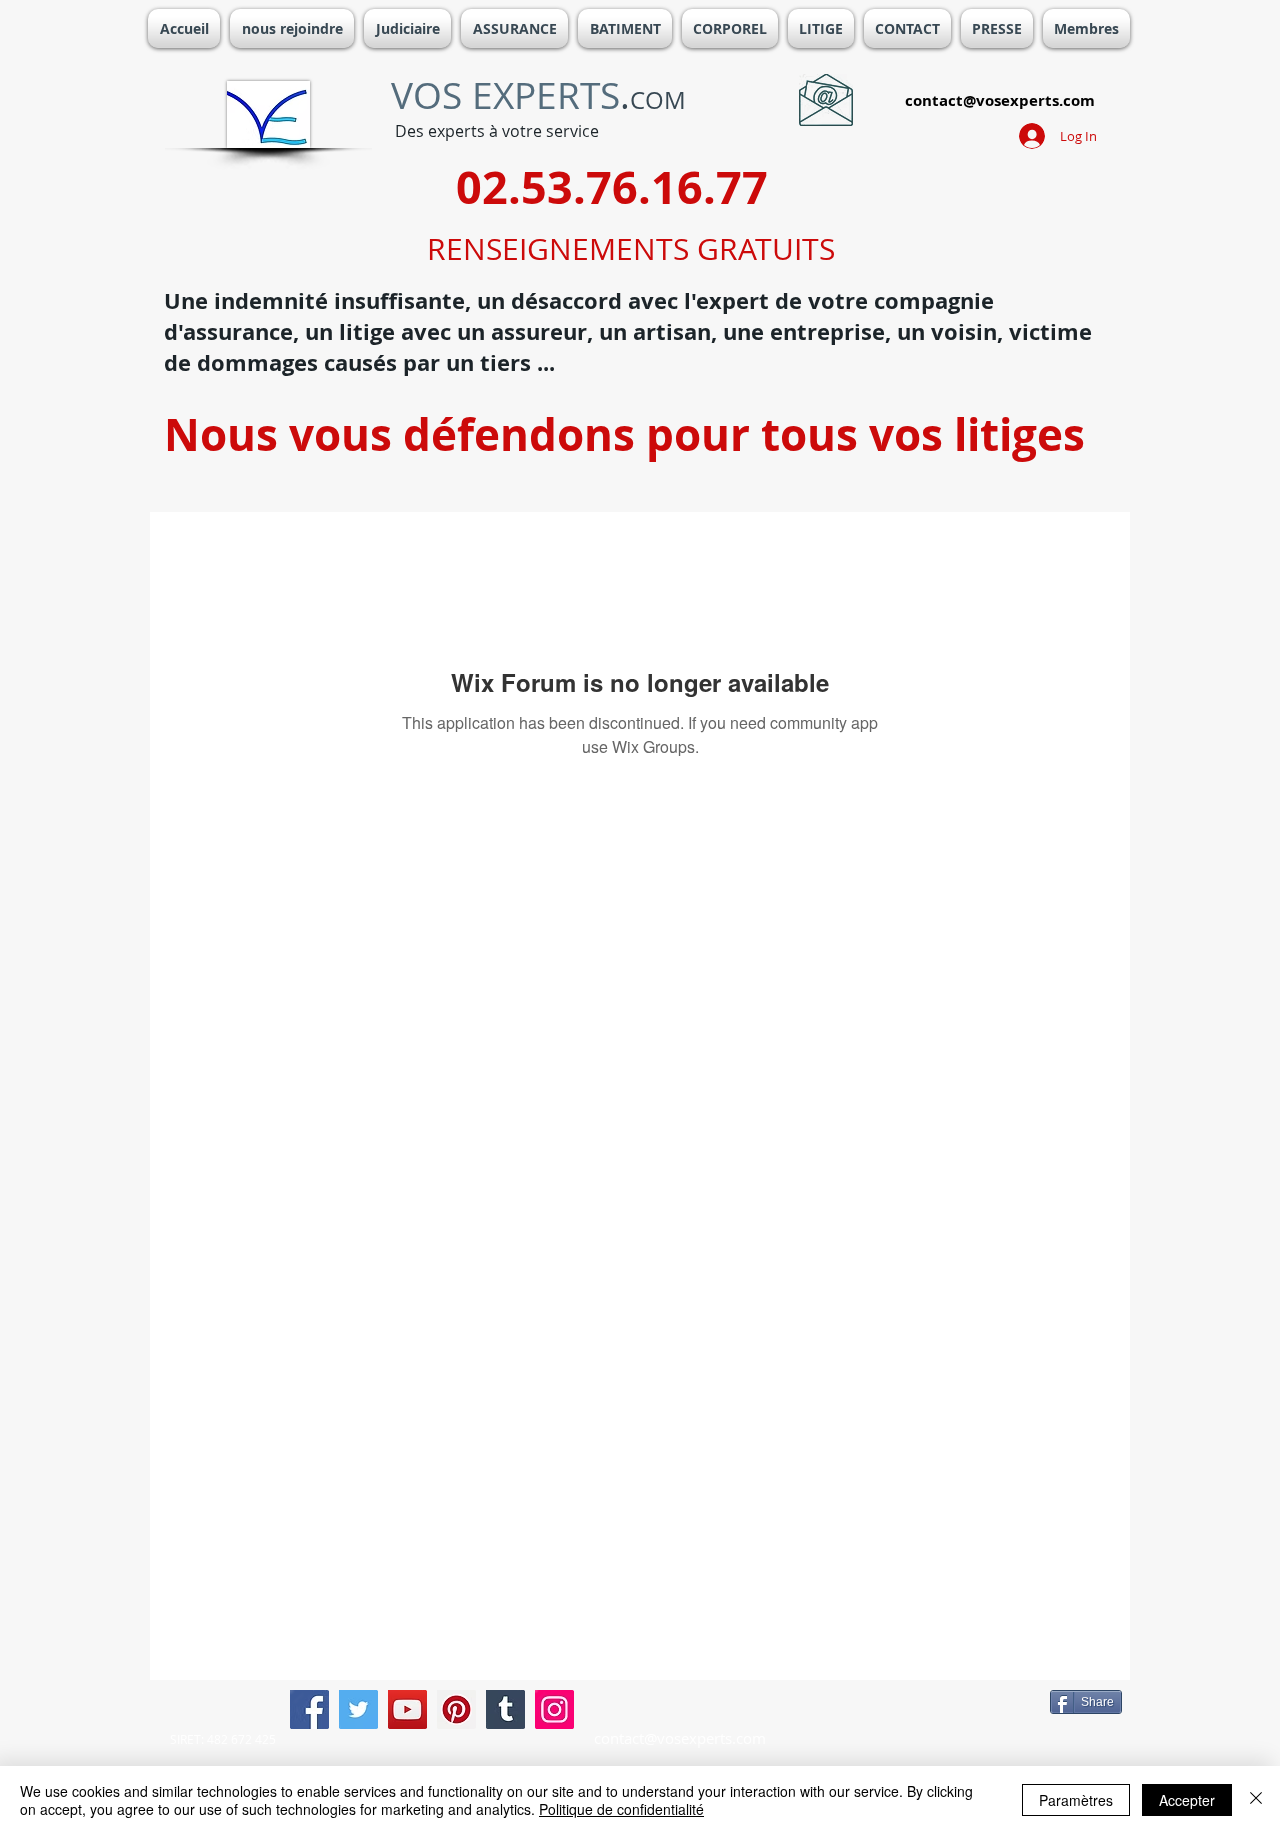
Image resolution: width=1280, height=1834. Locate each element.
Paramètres (1076, 1800)
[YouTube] (407, 1709)
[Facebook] (309, 1709)
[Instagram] (554, 1709)
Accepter (1187, 1800)
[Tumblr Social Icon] (505, 1709)
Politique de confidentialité (621, 1809)
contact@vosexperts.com (1000, 100)
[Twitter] (358, 1709)
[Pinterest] (456, 1709)
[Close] (1256, 1800)
